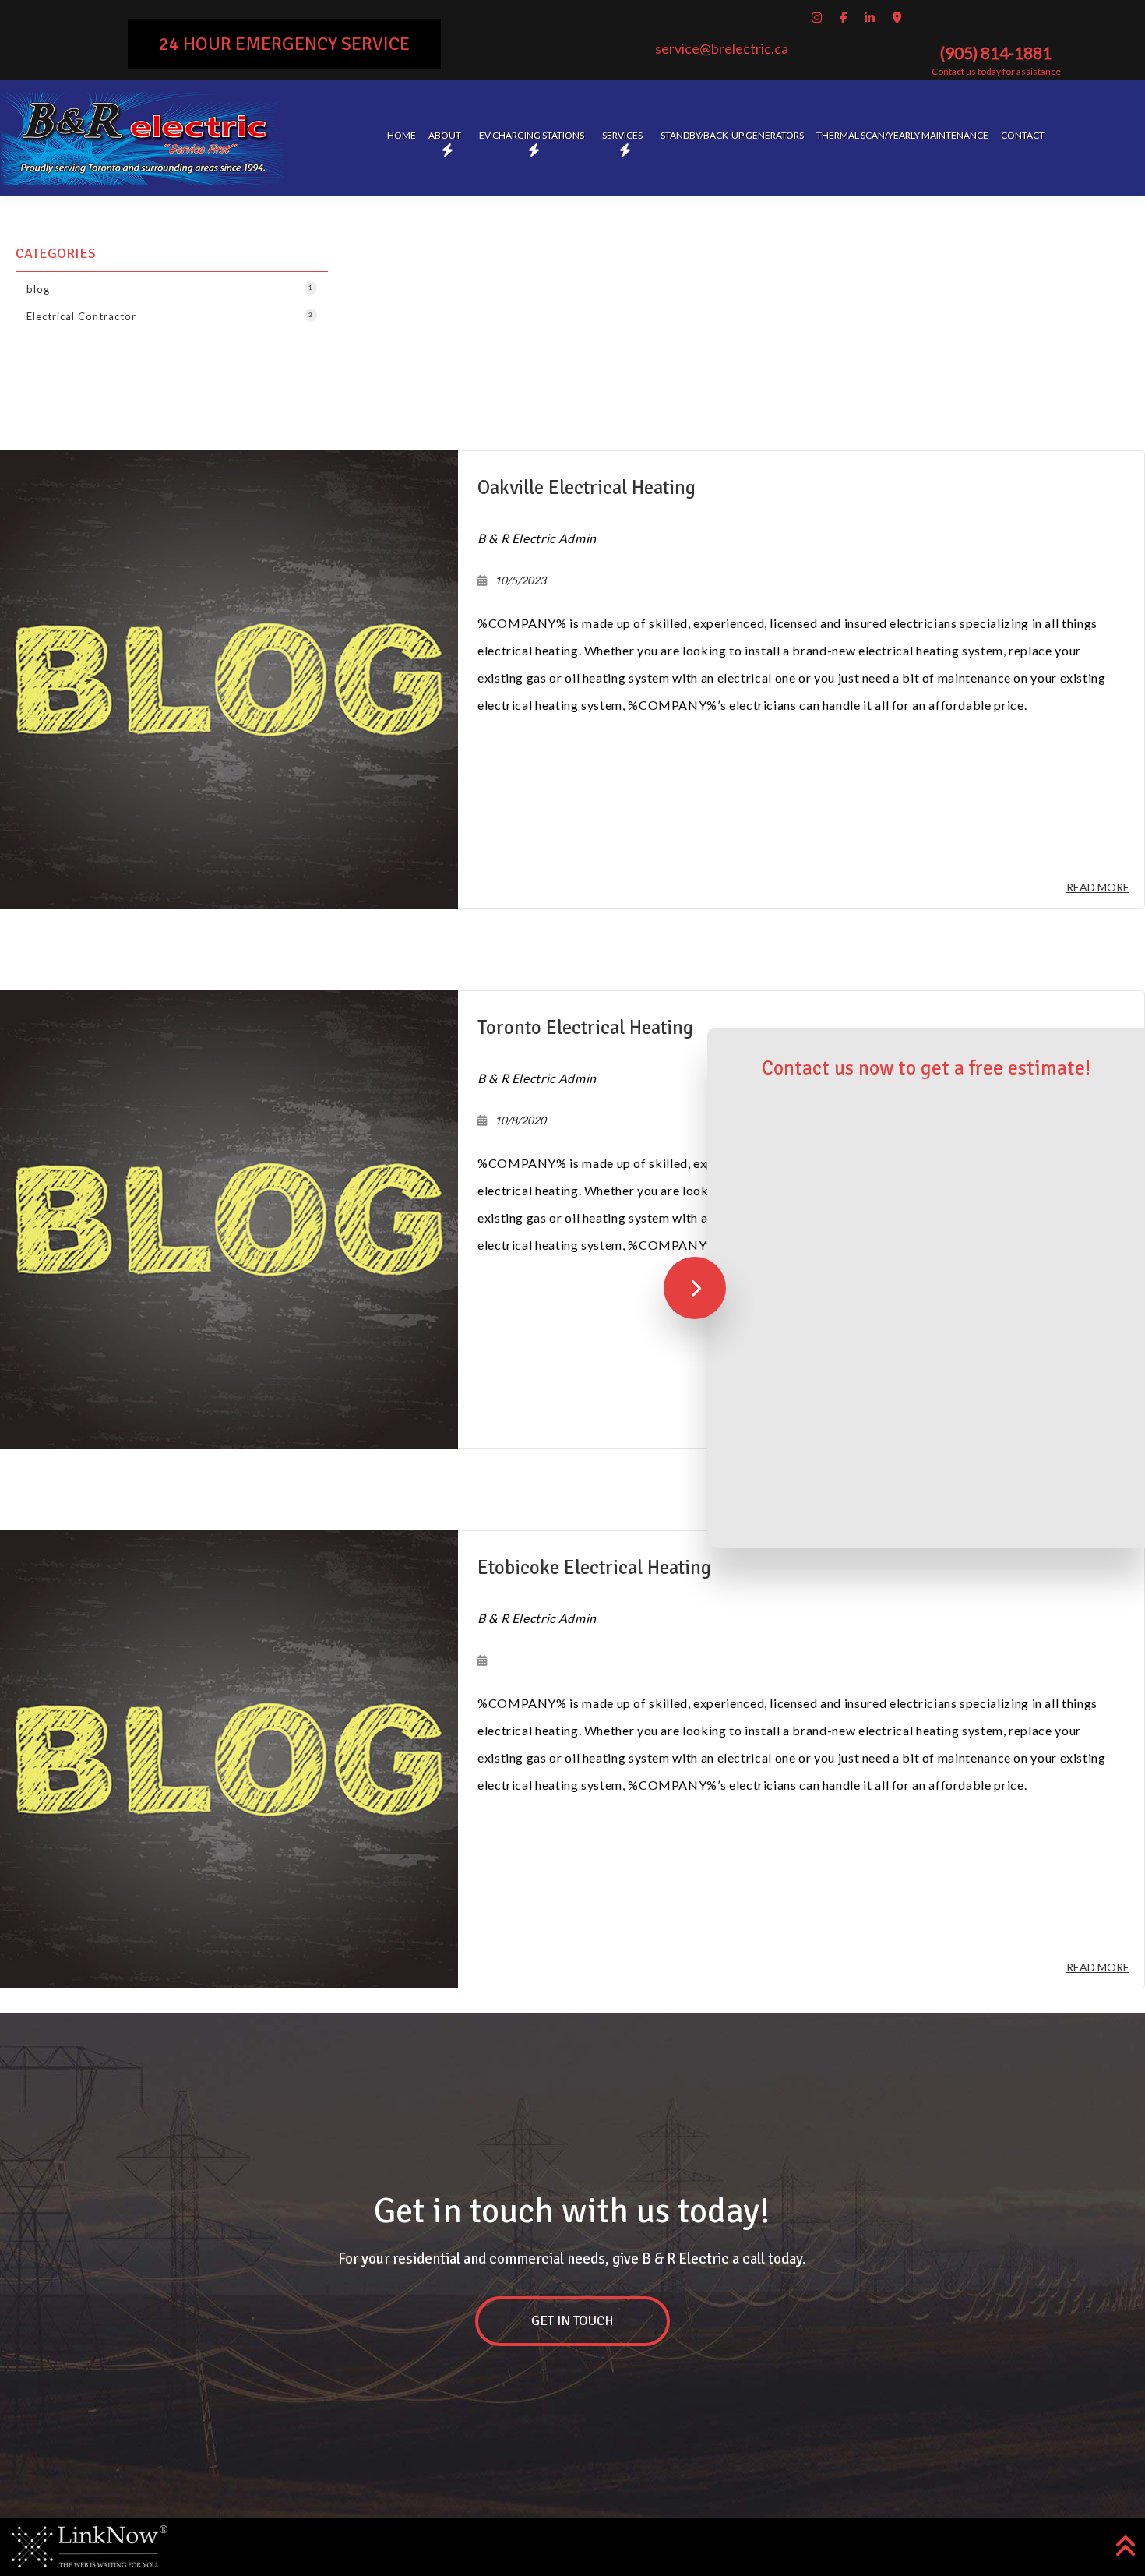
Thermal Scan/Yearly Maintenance (902, 135)
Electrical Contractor (170, 316)
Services (622, 135)
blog (170, 289)
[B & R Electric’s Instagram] (819, 17)
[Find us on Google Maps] (899, 17)
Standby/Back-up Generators (732, 135)
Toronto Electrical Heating (585, 1027)
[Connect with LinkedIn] (872, 17)
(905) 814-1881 (996, 53)
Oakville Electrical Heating (587, 487)
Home (402, 135)
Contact (1023, 135)
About (445, 135)
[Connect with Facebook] (846, 17)
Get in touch (572, 2321)
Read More (1098, 887)
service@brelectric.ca (722, 48)
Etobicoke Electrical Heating (594, 1567)
